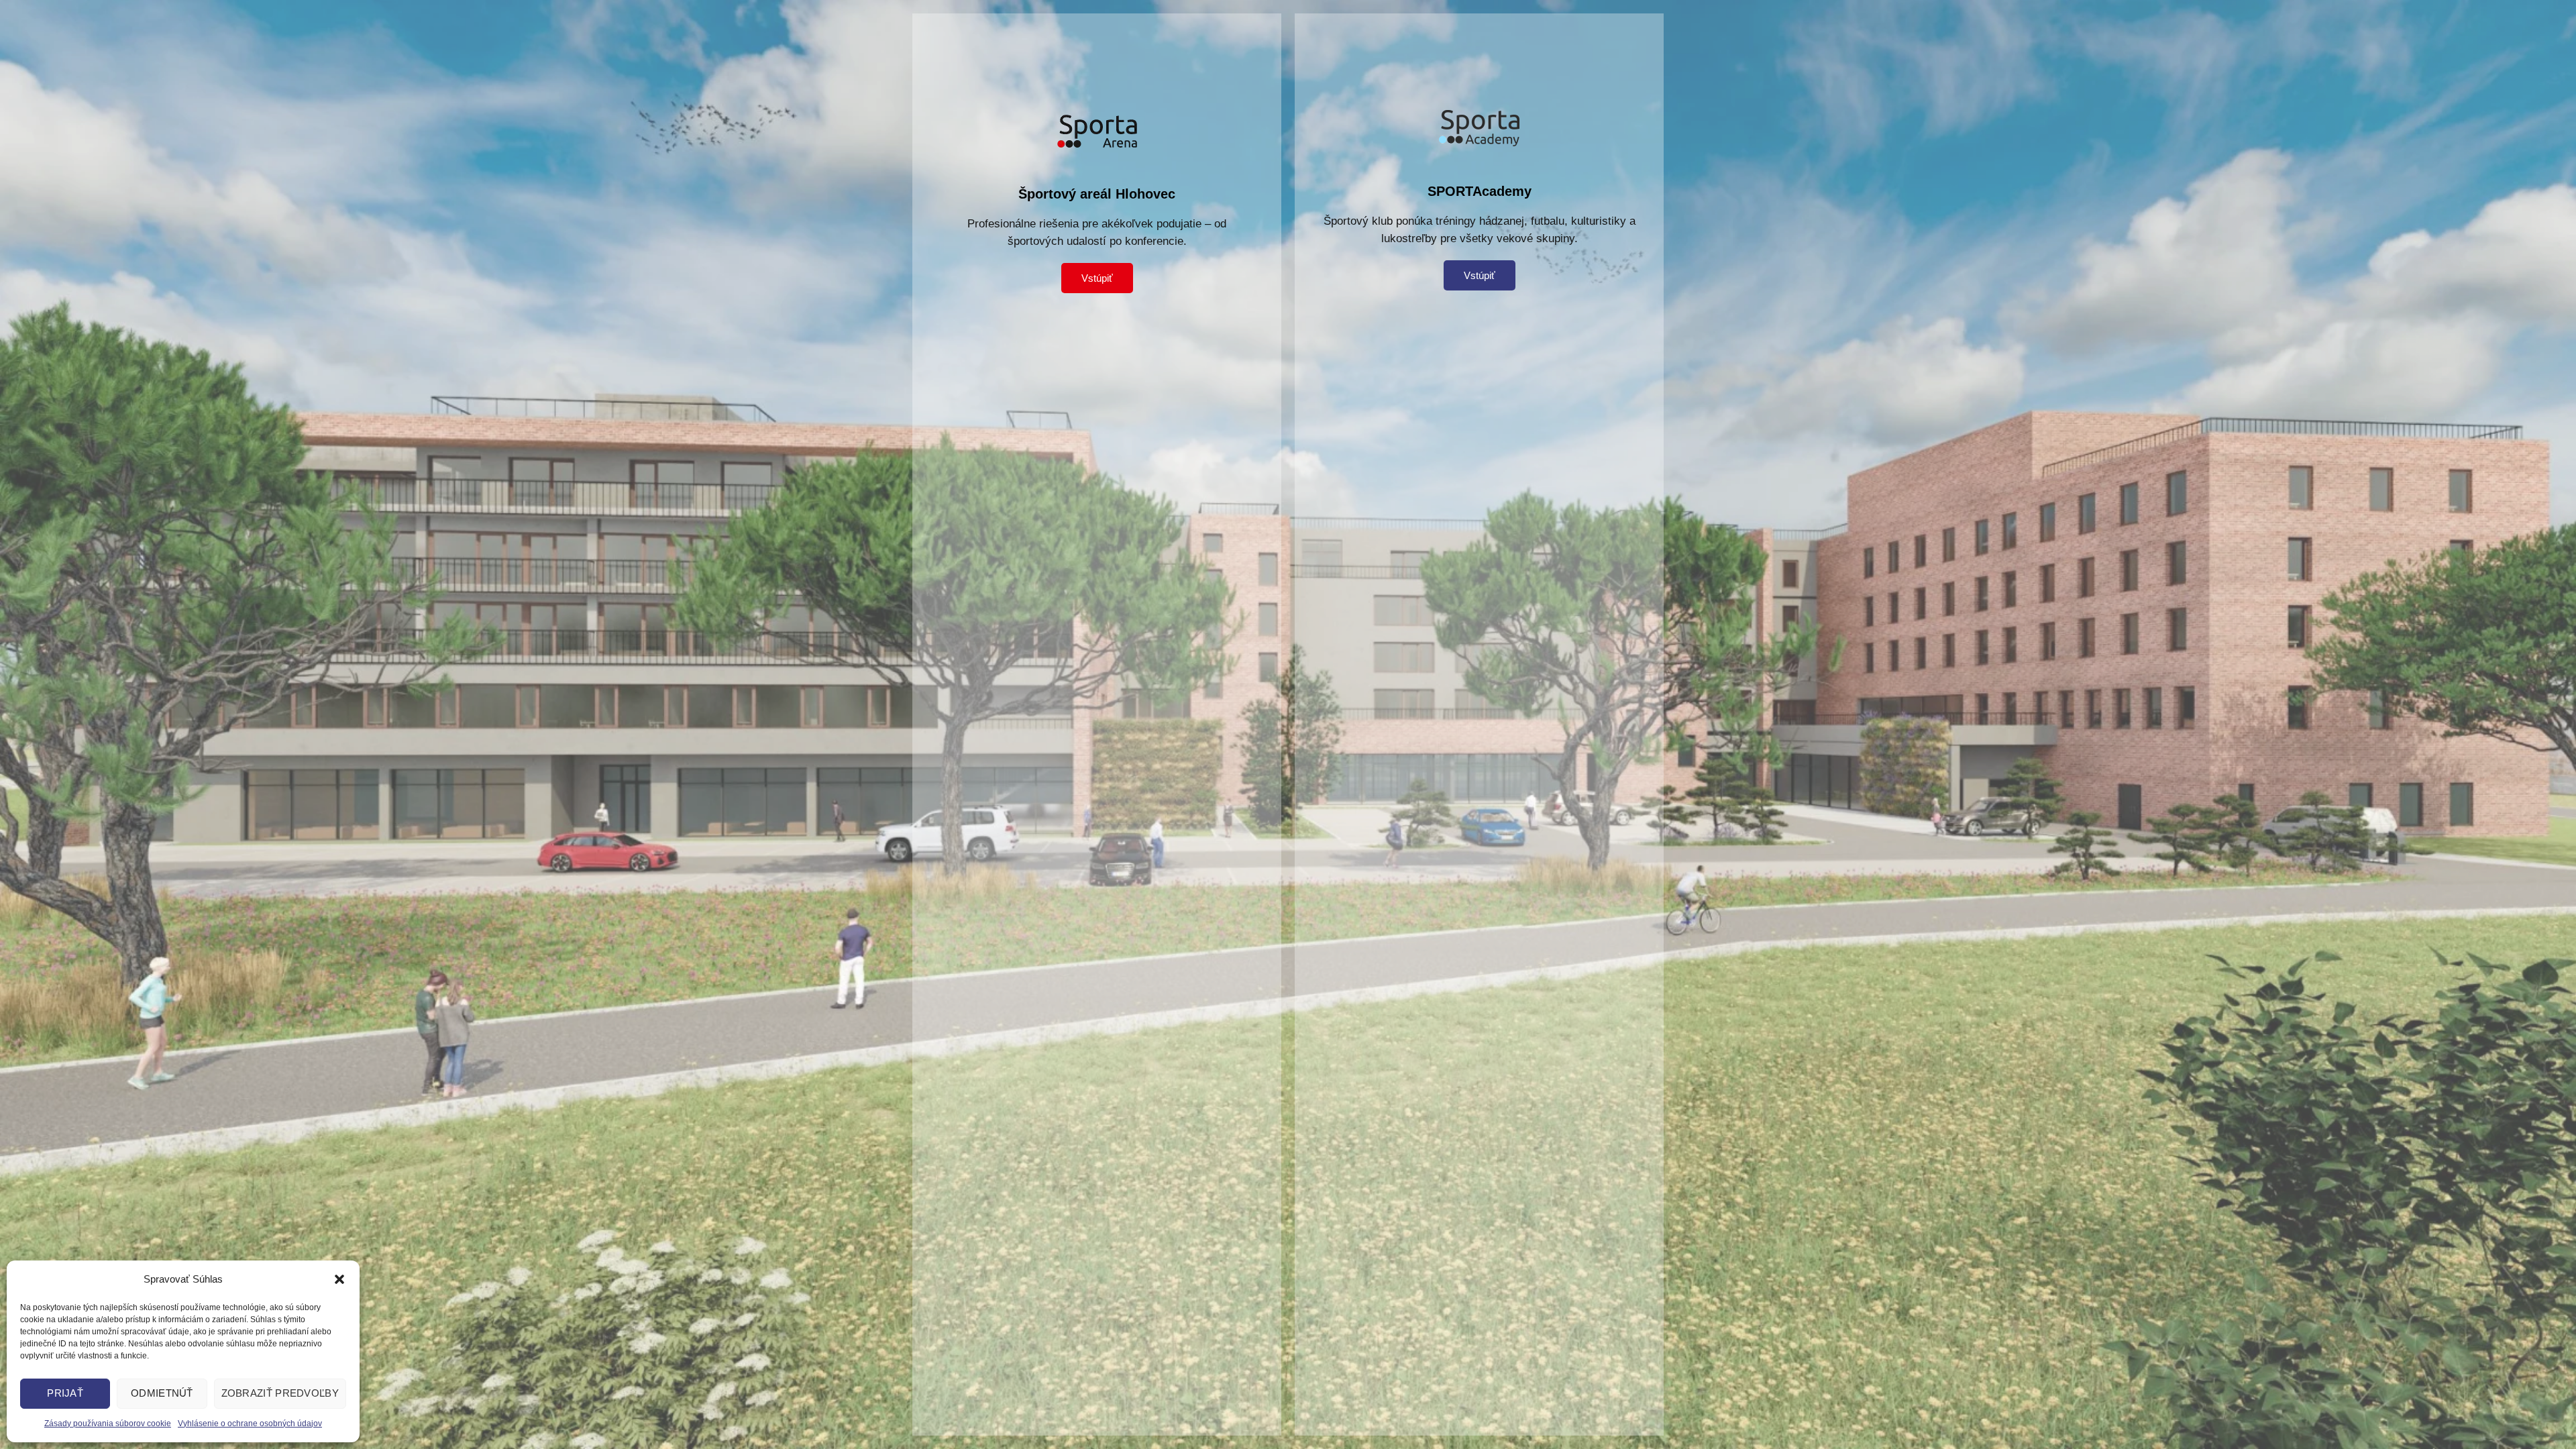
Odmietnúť (162, 1393)
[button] (339, 1279)
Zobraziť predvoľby (280, 1393)
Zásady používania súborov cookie (108, 1424)
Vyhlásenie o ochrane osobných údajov (250, 1424)
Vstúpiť (1097, 278)
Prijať (65, 1393)
